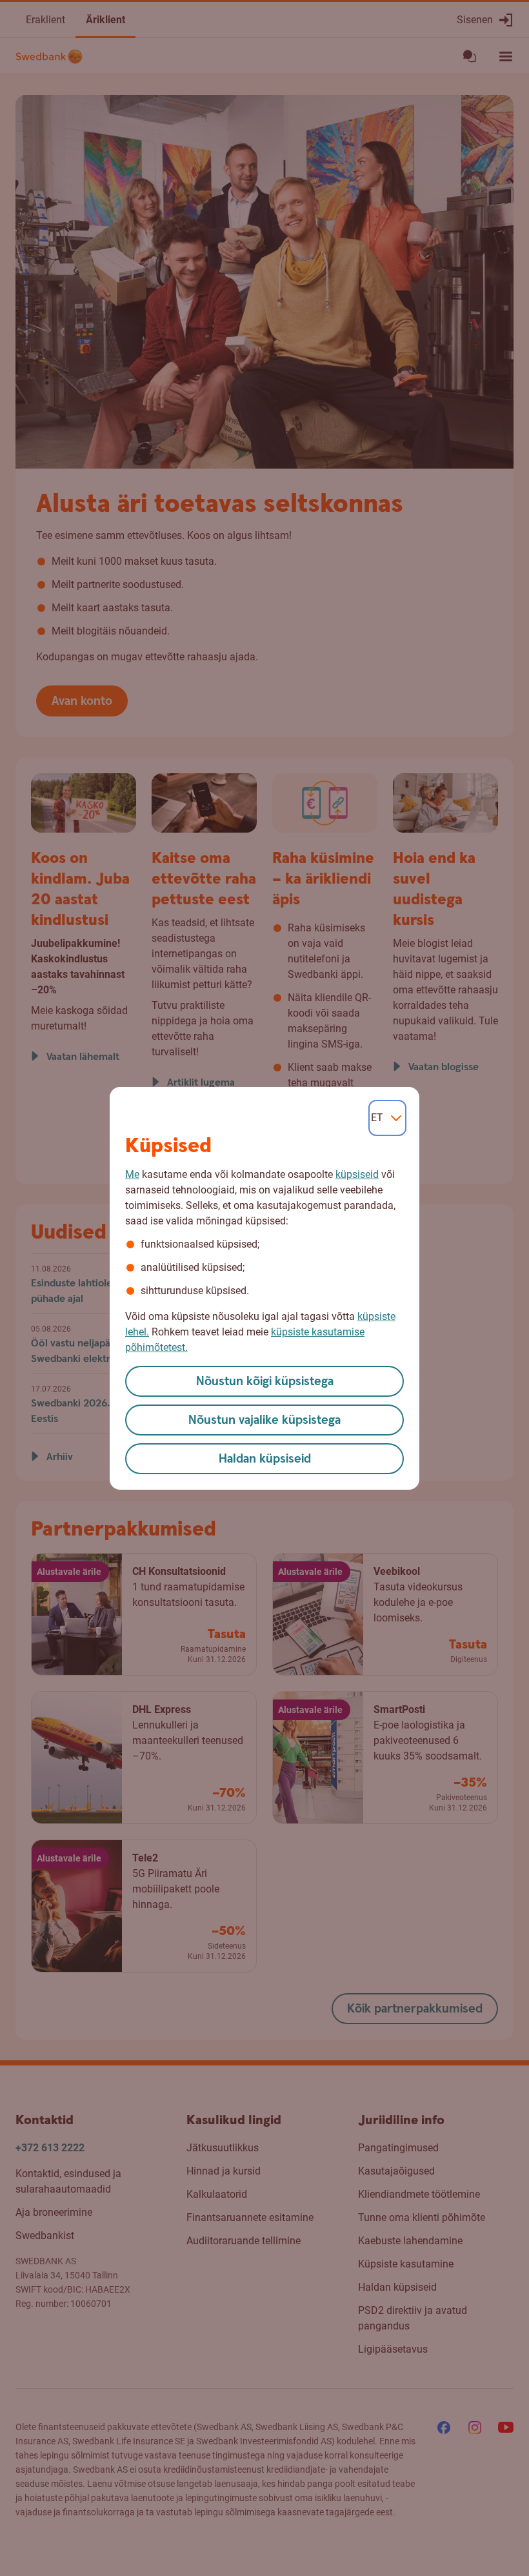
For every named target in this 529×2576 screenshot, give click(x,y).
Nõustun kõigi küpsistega (265, 1382)
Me (132, 1174)
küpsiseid (357, 1174)
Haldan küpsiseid (265, 1459)
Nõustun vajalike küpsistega (264, 1420)
